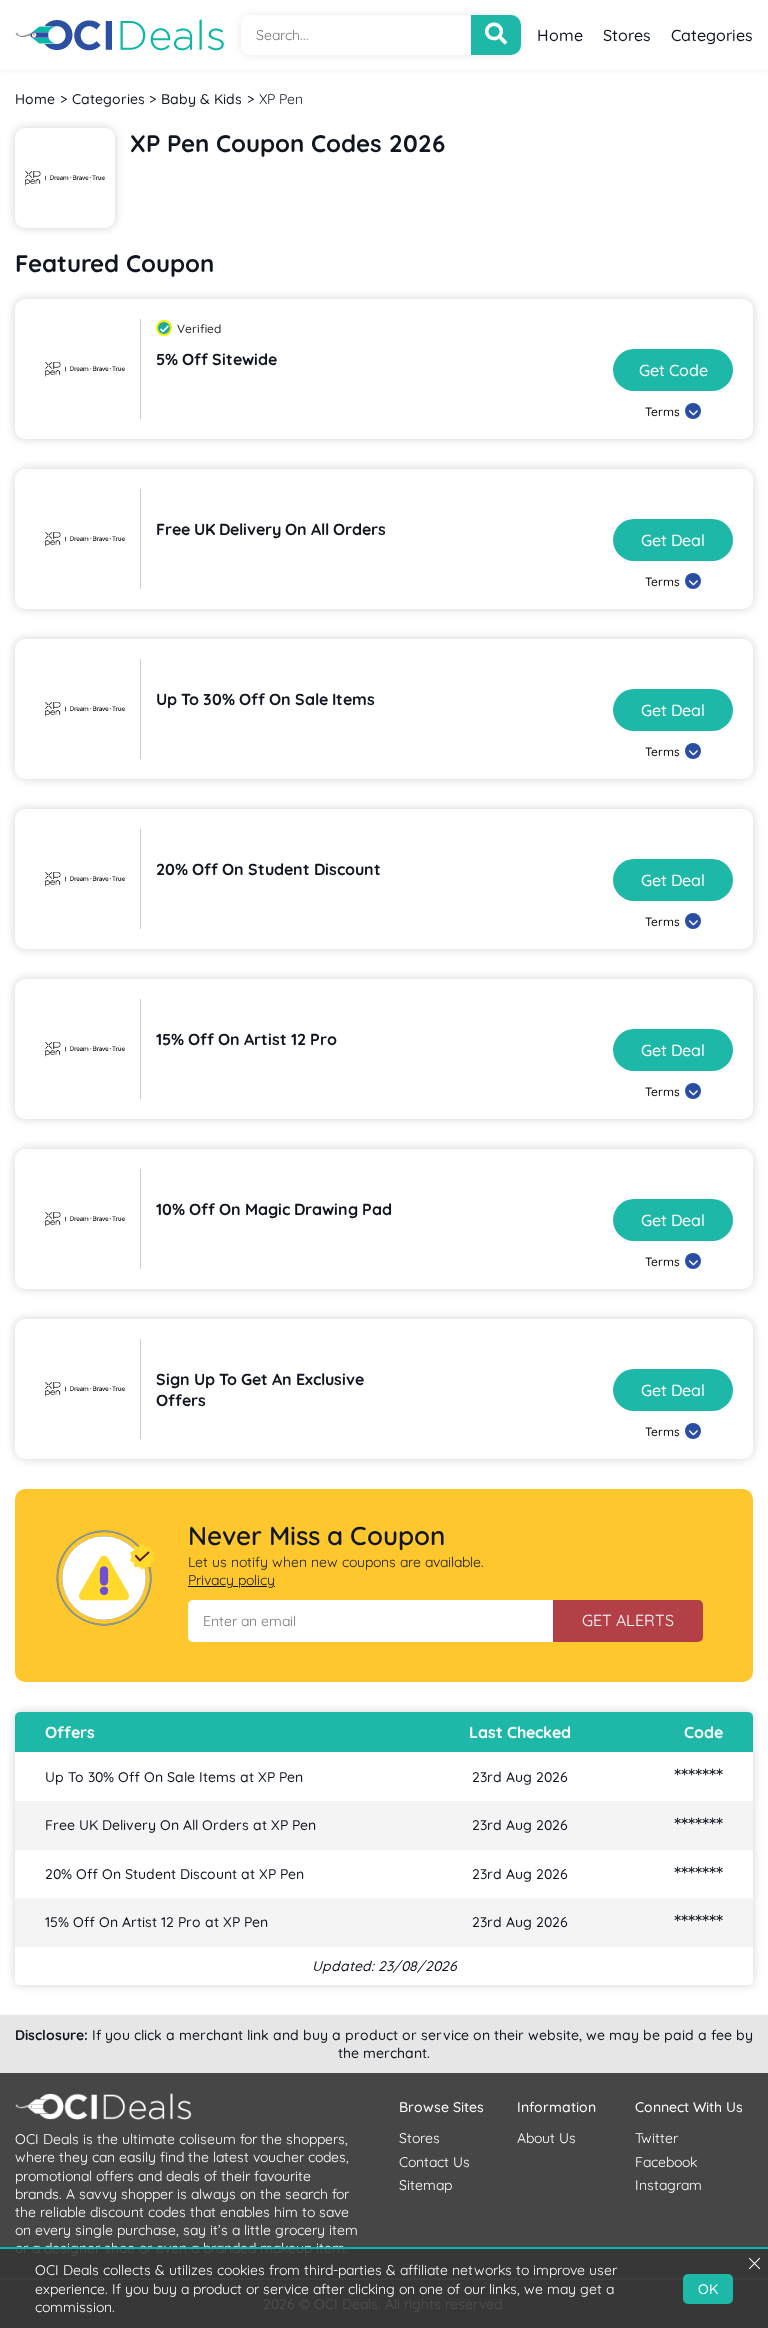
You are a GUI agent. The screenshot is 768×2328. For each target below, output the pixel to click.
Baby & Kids (201, 99)
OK (708, 2289)
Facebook (666, 2162)
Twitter (656, 2138)
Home (560, 35)
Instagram (668, 2185)
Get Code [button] (673, 370)
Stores (627, 35)
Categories (712, 35)
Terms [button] (662, 411)
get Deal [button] (673, 540)
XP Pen (281, 99)
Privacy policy (231, 1580)
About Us (546, 2138)
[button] (370, 1621)
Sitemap (425, 2185)
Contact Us (434, 2162)
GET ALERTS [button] (628, 1620)
